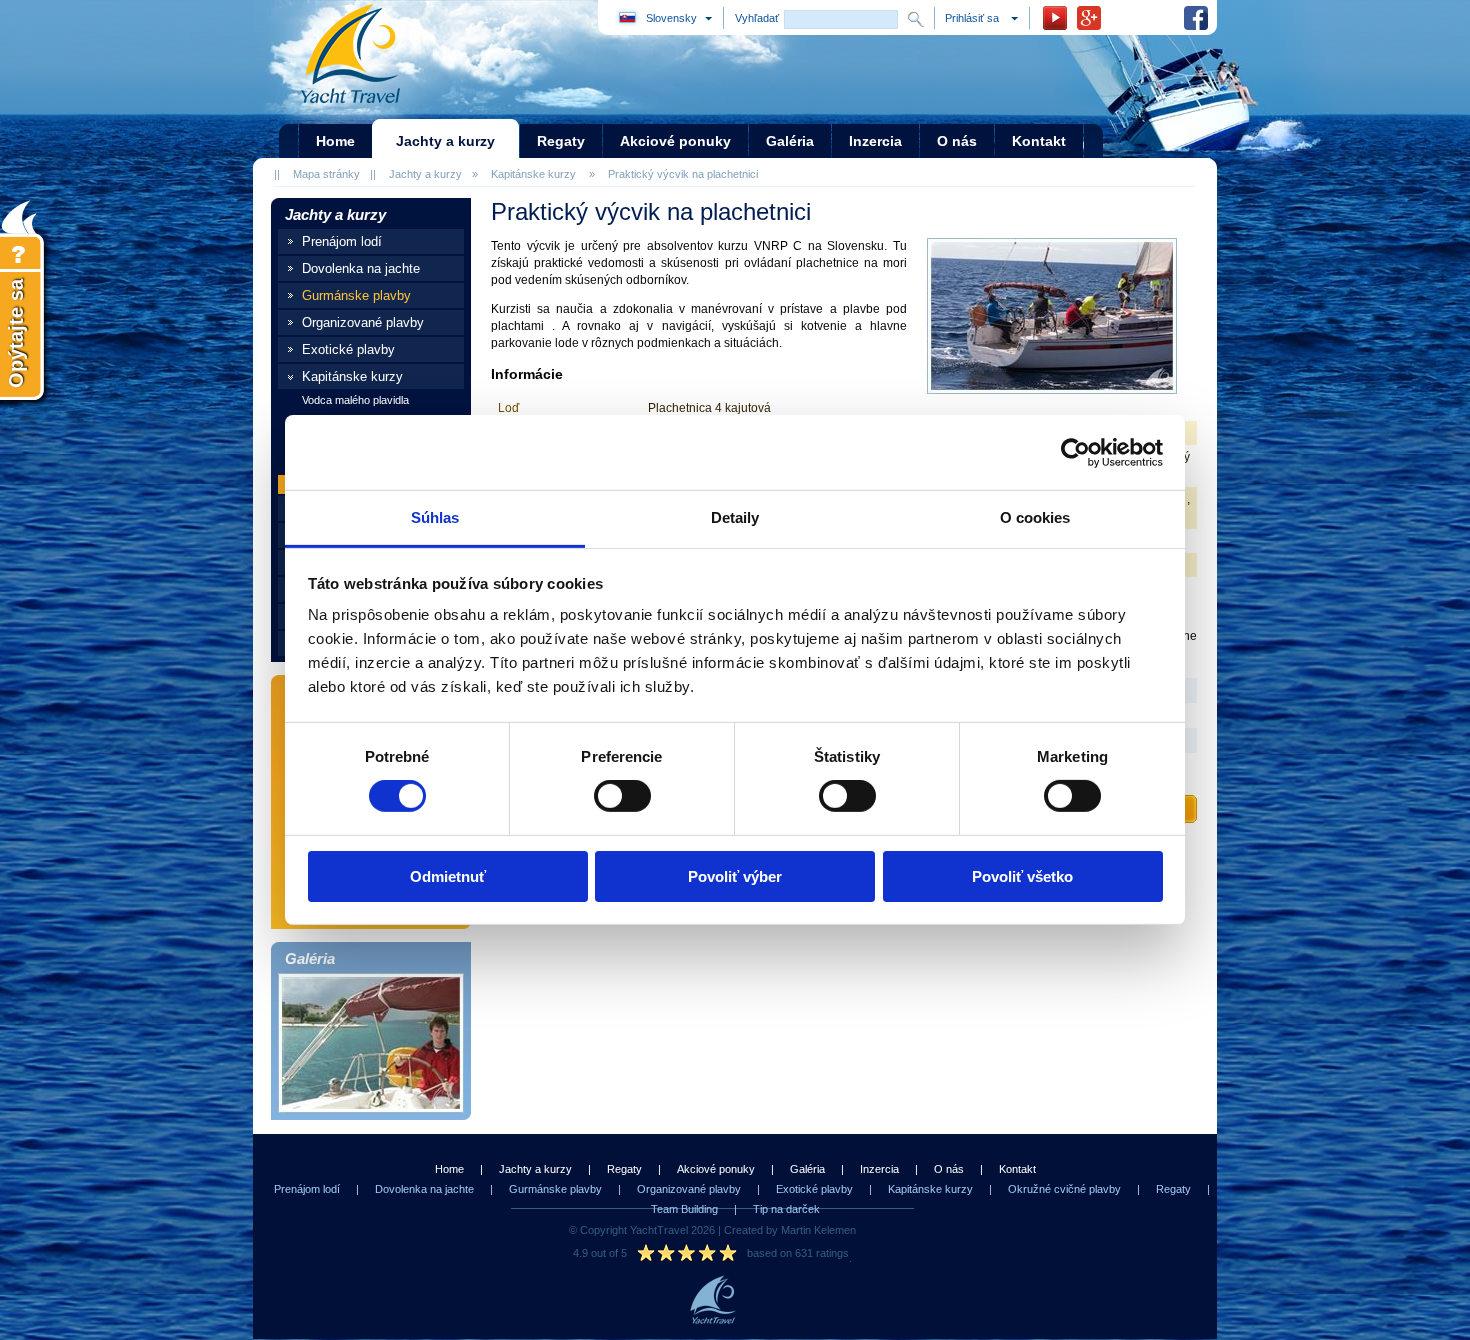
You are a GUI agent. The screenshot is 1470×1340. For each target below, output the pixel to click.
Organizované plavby (363, 322)
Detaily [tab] (735, 517)
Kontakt (1017, 1169)
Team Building (684, 1209)
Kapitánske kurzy (533, 174)
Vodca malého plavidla (355, 400)
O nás (949, 1169)
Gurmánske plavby (356, 295)
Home (449, 1169)
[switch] (622, 796)
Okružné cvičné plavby (1064, 1189)
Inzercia (879, 1169)
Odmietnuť (448, 876)
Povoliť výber (735, 876)
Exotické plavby (348, 349)
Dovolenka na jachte (361, 268)
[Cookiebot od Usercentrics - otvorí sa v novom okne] (1075, 452)
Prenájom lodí (342, 241)
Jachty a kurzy (425, 174)
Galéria (807, 1169)
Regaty (624, 1169)
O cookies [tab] (1035, 517)
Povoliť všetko (1022, 876)
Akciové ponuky (716, 1169)
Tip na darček (786, 1209)
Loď (508, 408)
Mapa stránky (326, 174)
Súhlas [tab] (435, 517)
